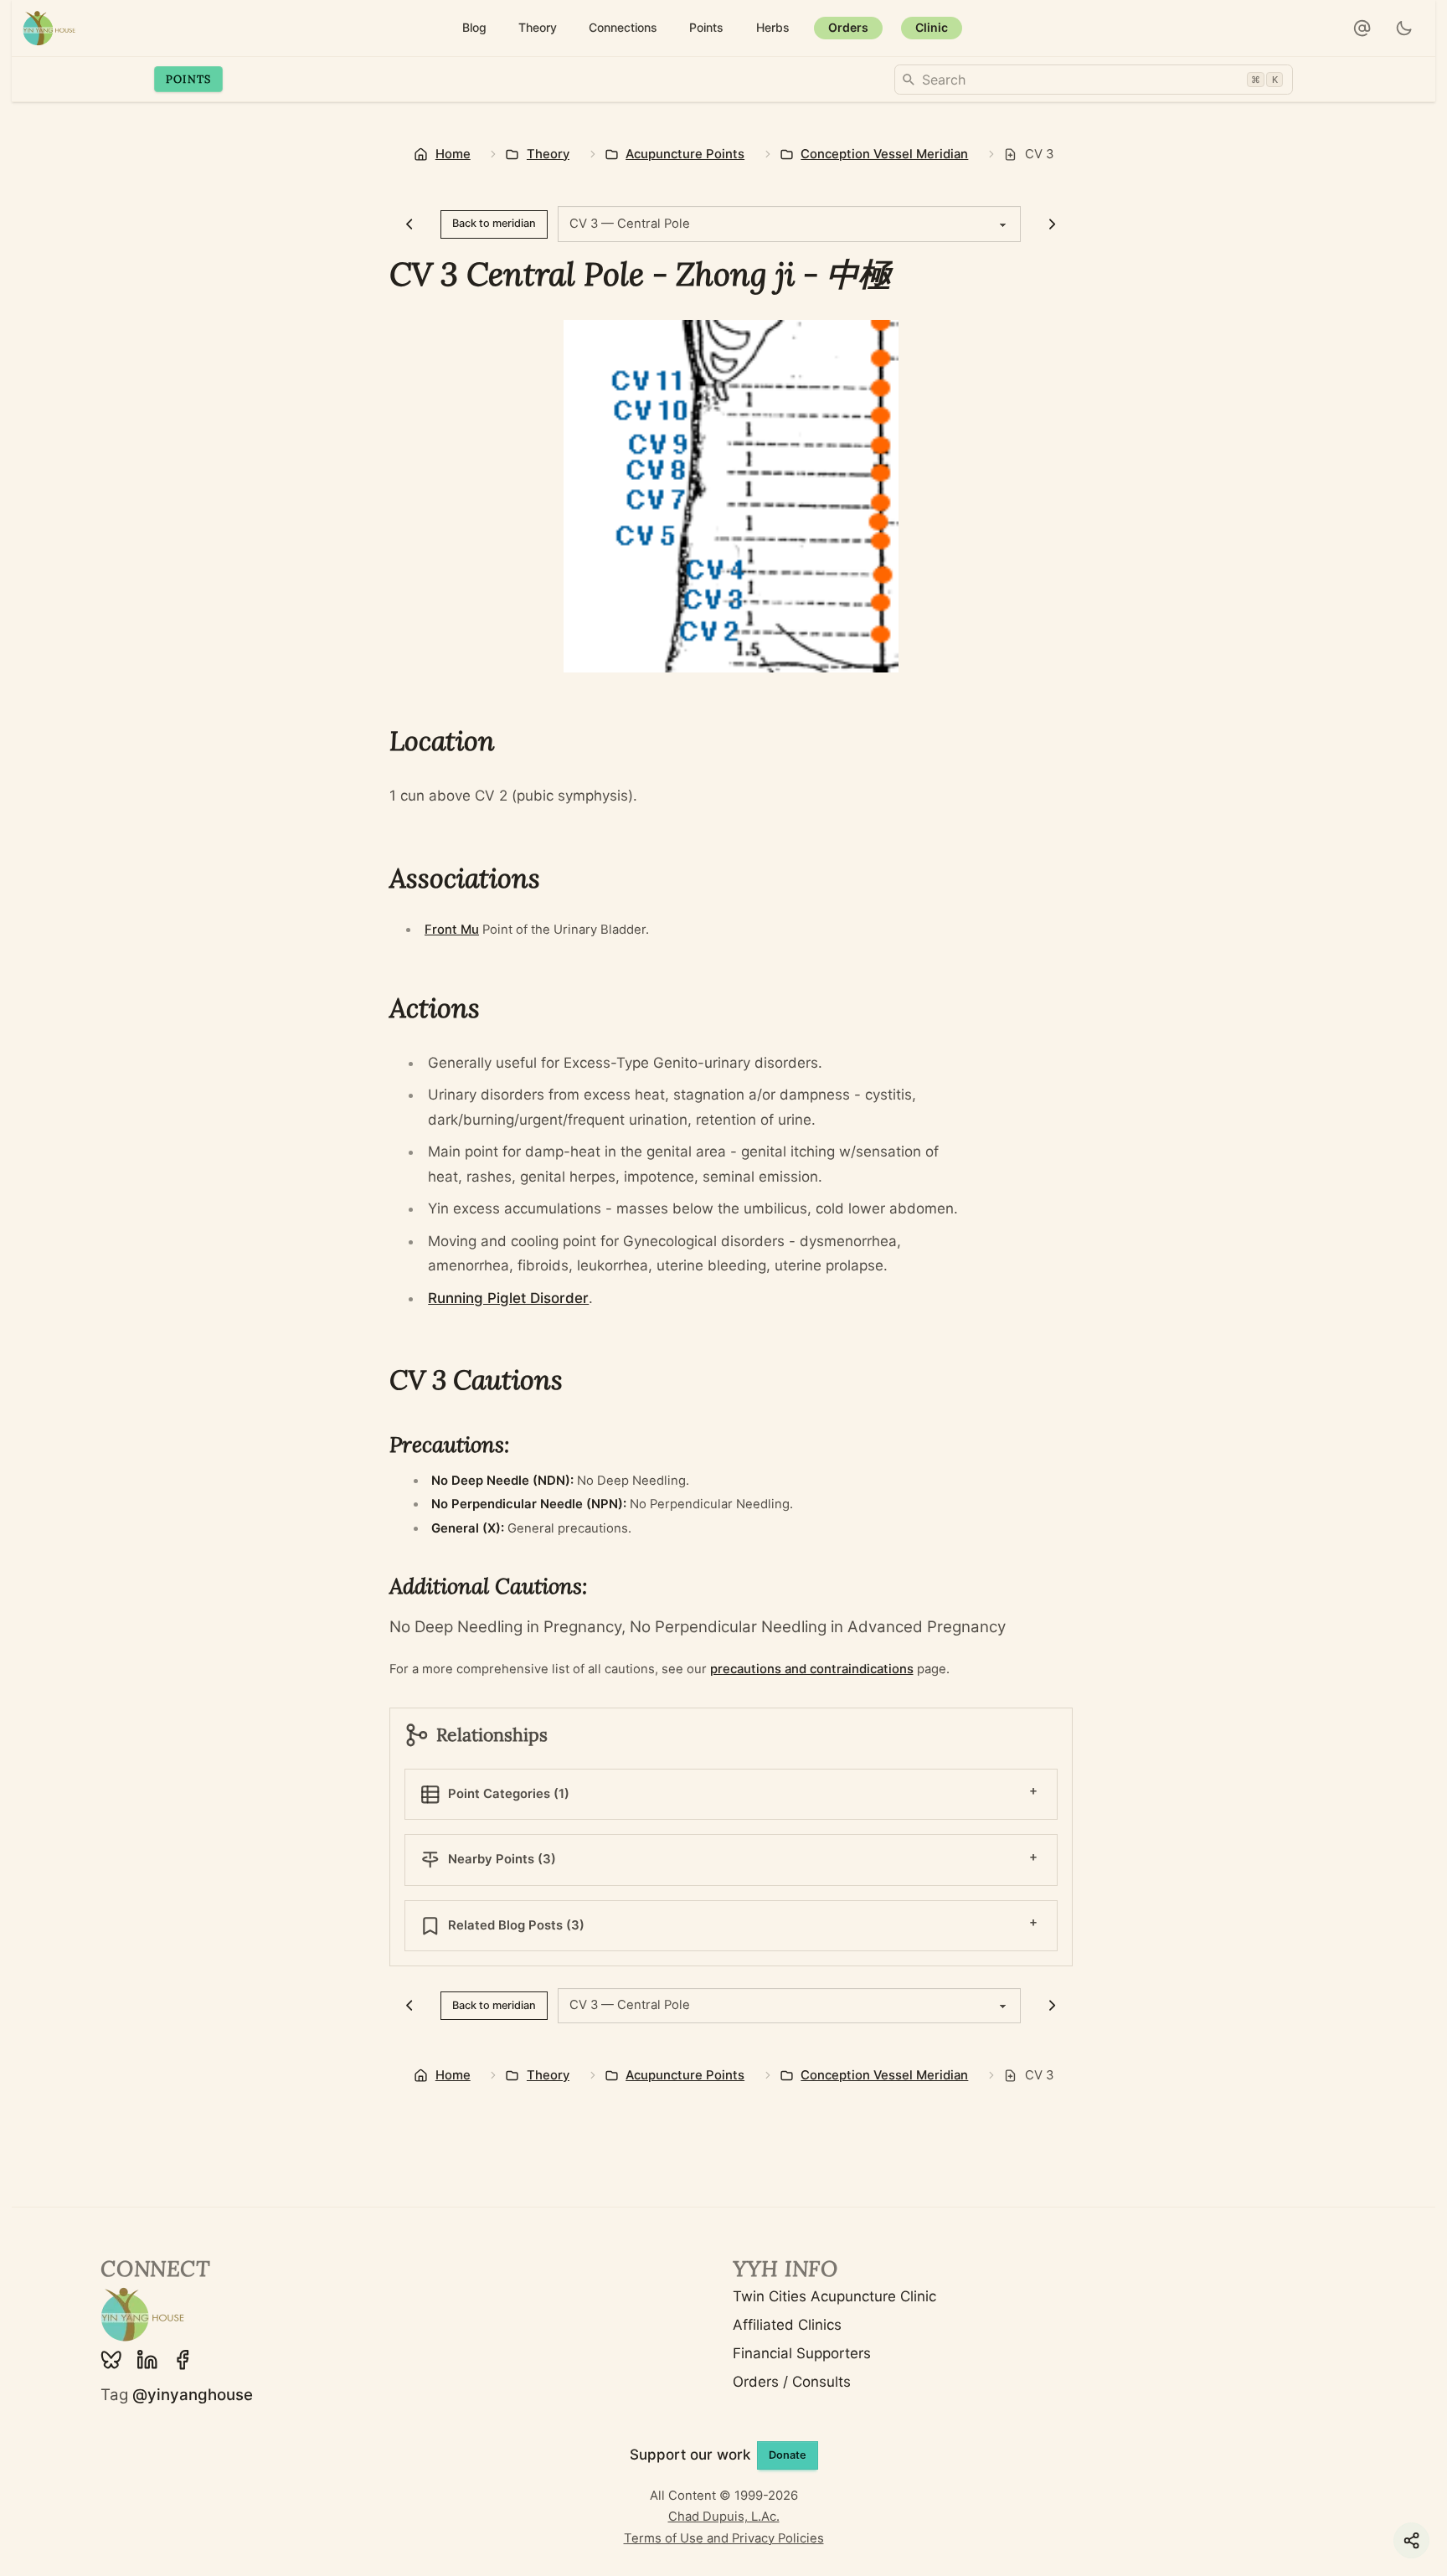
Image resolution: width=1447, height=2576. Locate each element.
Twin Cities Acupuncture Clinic (834, 2296)
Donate (788, 2455)
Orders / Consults (792, 2382)
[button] (1362, 28)
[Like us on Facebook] (183, 2360)
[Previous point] (410, 224)
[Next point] (1052, 224)
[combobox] (1094, 80)
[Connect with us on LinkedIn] (147, 2360)
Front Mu (452, 930)
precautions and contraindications (812, 1669)
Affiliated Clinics (787, 2325)
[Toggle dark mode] (1405, 28)
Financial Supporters (802, 2353)
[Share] (1411, 2540)
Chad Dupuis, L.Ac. (724, 2517)
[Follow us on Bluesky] (111, 2360)
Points (189, 79)
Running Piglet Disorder (508, 1298)
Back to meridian (494, 223)
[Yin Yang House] (49, 28)
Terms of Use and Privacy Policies (724, 2538)
